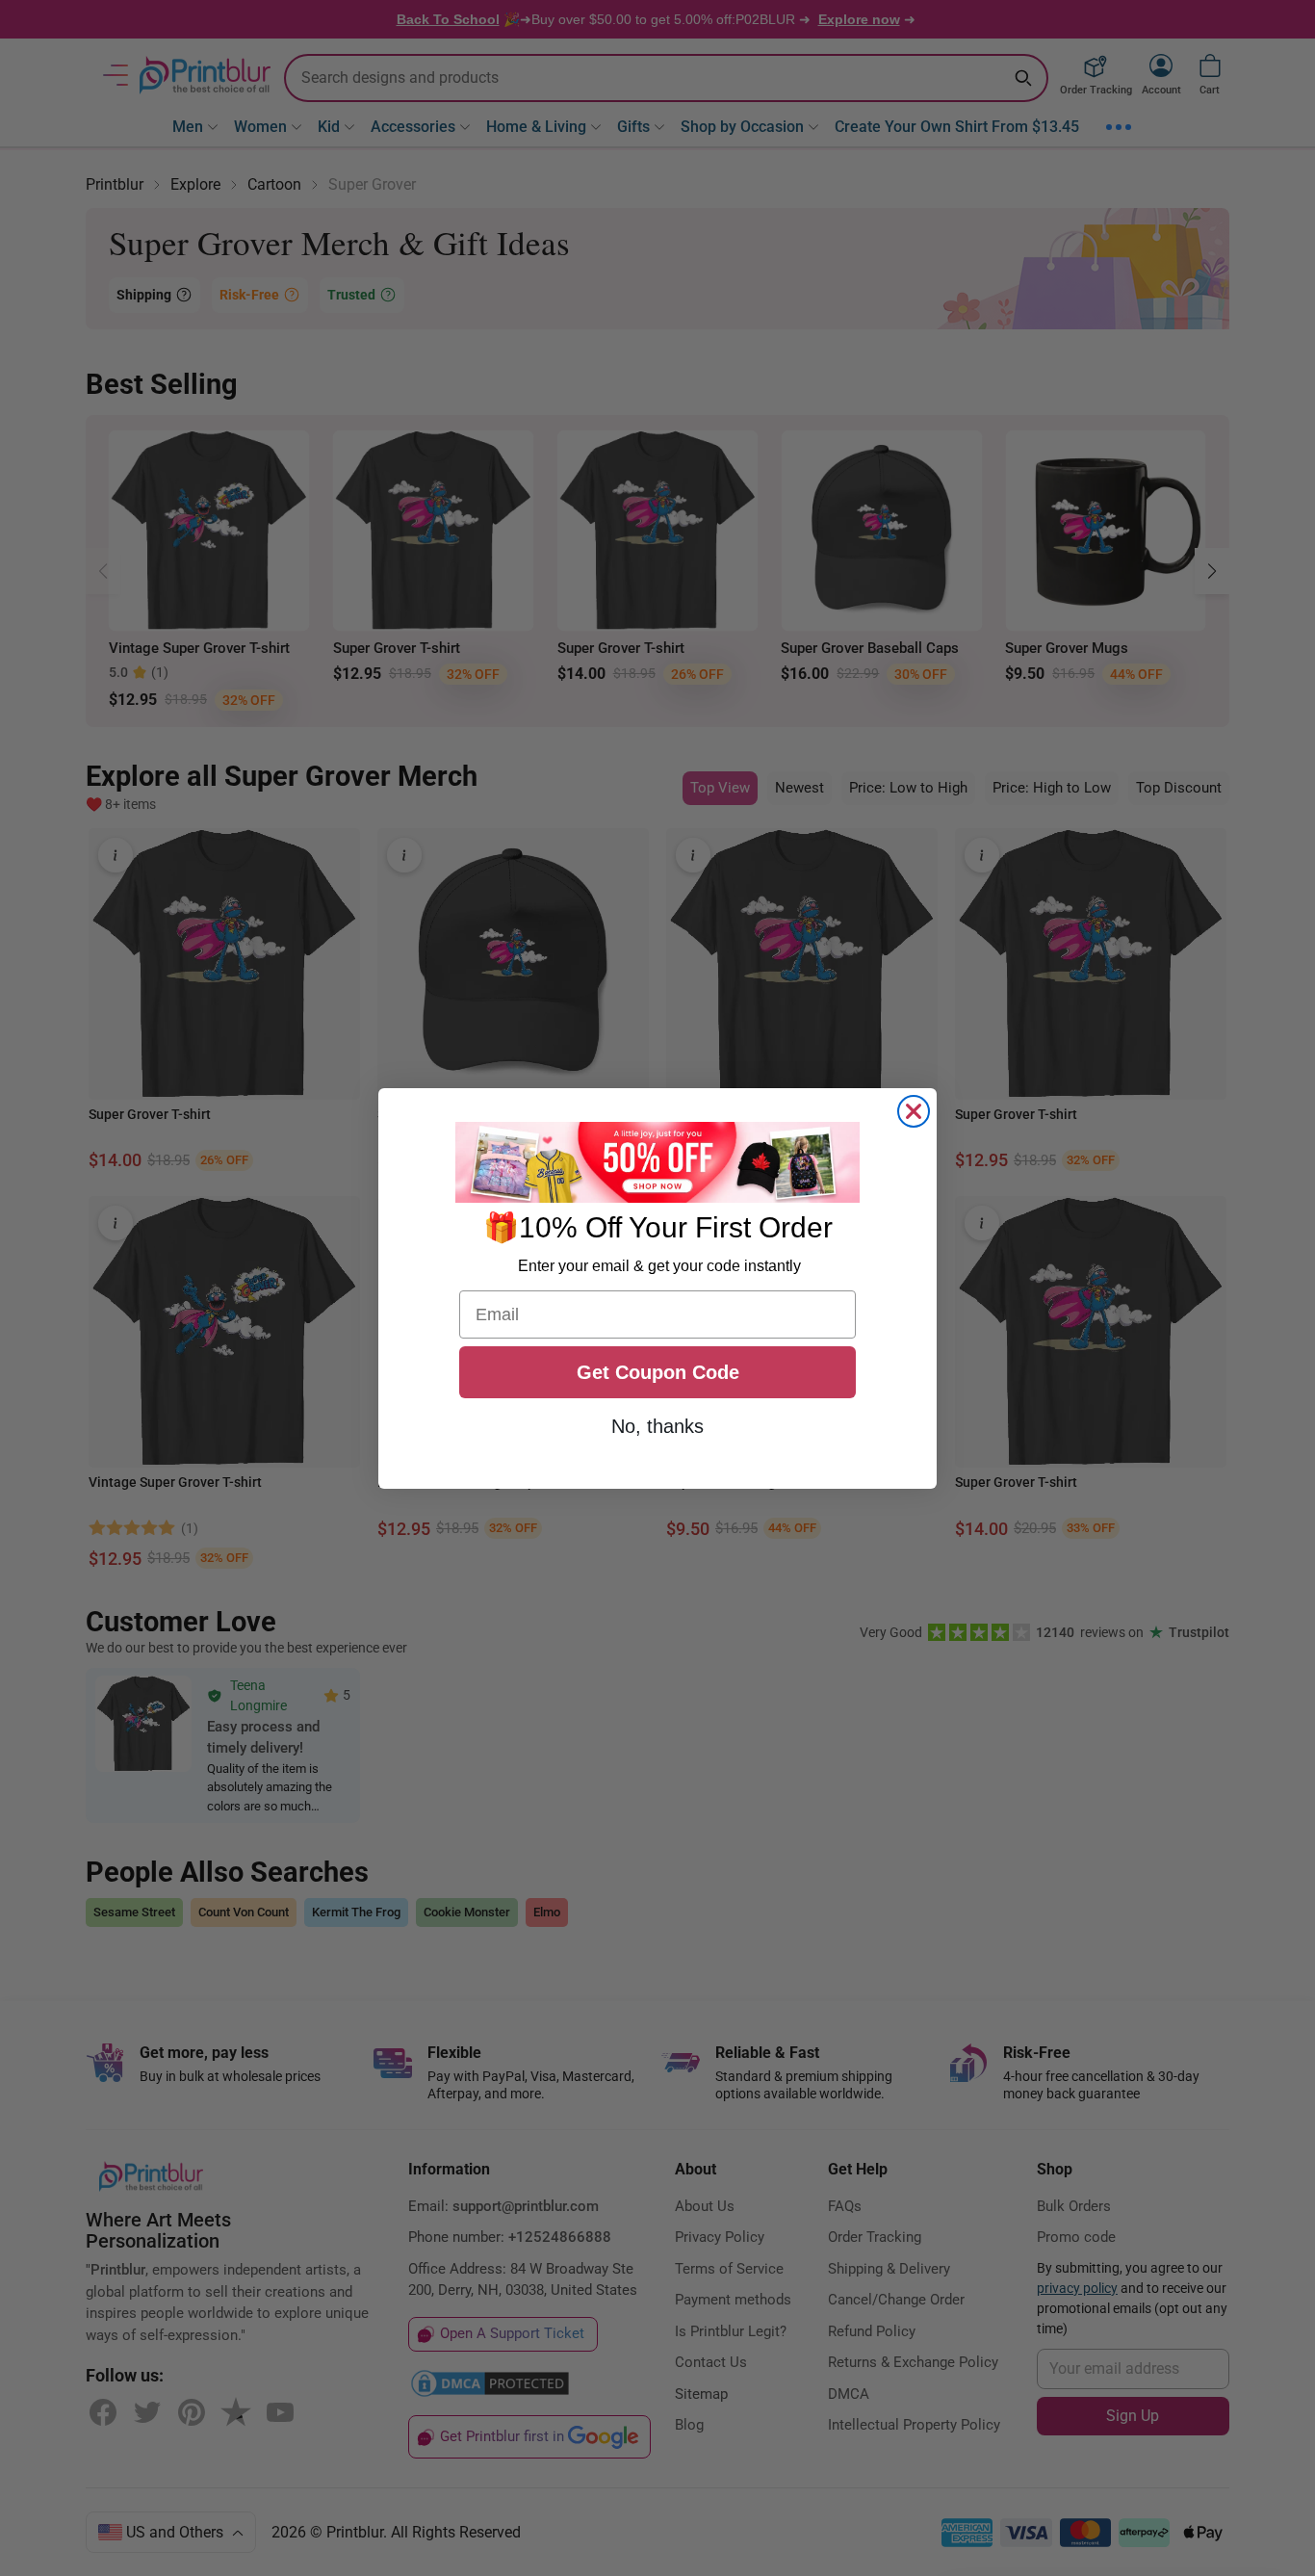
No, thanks (657, 1426)
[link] (657, 1162)
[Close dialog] (914, 1111)
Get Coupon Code (658, 1372)
